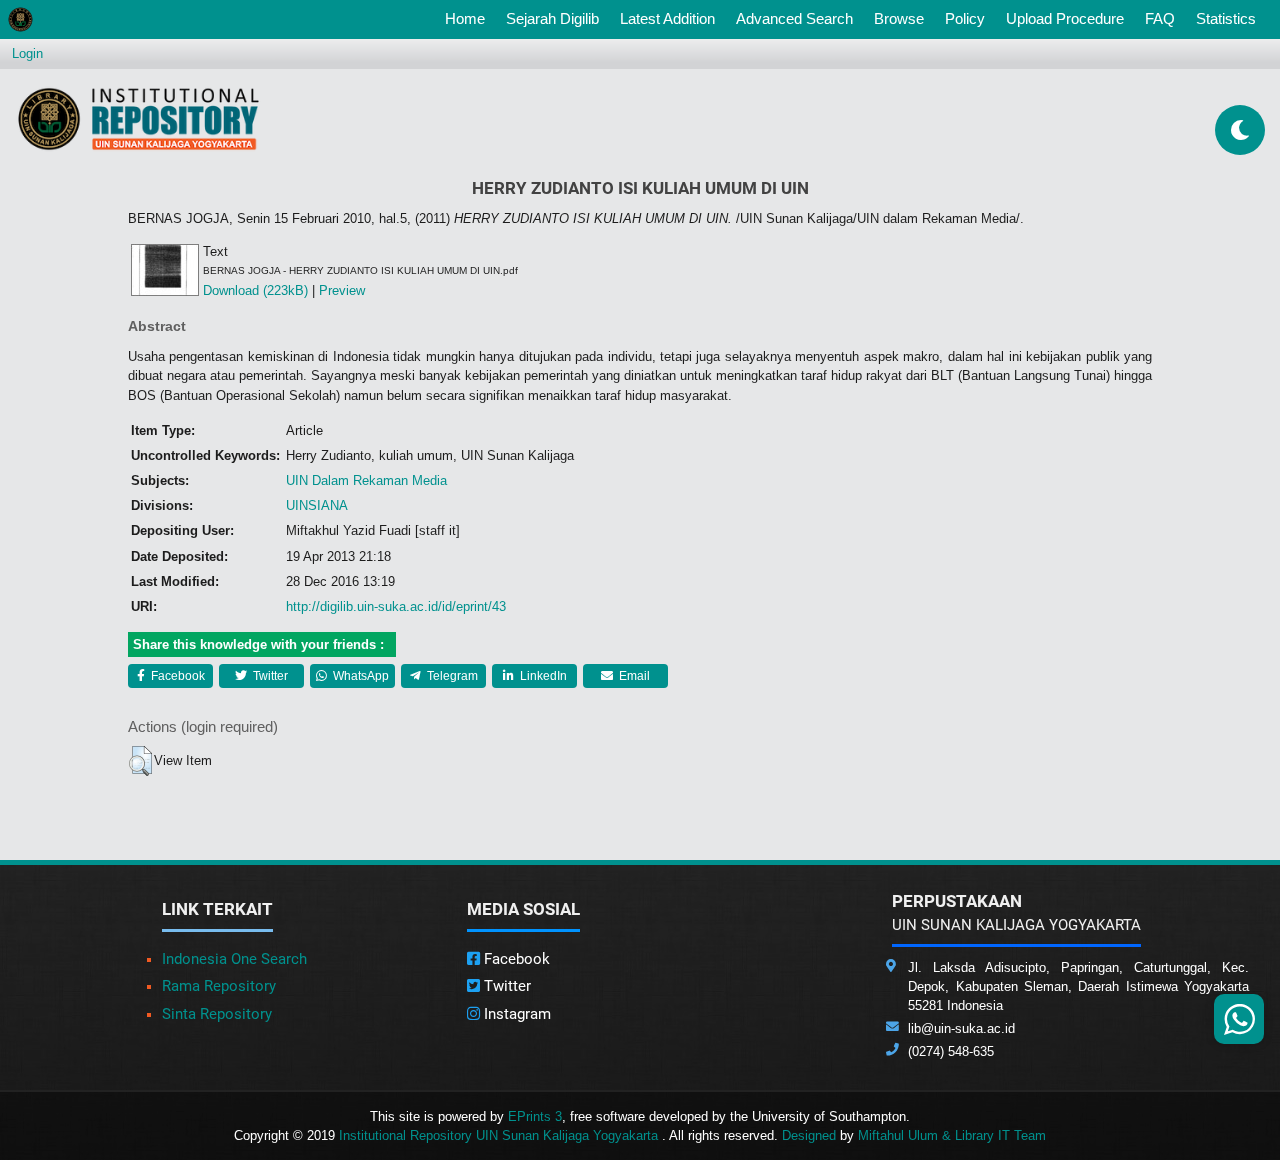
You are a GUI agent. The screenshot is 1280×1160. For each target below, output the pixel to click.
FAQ (1160, 18)
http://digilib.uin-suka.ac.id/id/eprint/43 (396, 606)
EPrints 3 (535, 1116)
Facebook (176, 676)
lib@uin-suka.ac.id (961, 1028)
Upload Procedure (1065, 18)
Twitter (269, 676)
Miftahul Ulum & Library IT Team (952, 1135)
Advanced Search (794, 18)
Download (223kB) (255, 290)
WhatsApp (359, 676)
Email (633, 676)
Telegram (451, 676)
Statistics (1226, 18)
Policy (965, 18)
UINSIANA (317, 505)
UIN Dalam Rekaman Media (366, 480)
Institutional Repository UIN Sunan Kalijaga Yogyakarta (500, 1135)
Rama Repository (219, 986)
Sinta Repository (217, 1014)
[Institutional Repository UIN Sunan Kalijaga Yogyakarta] (138, 118)
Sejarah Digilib (552, 18)
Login (27, 53)
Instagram (515, 1014)
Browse (899, 18)
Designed (809, 1135)
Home (469, 18)
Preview (342, 290)
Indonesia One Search (234, 959)
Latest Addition (667, 18)
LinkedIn (542, 676)
